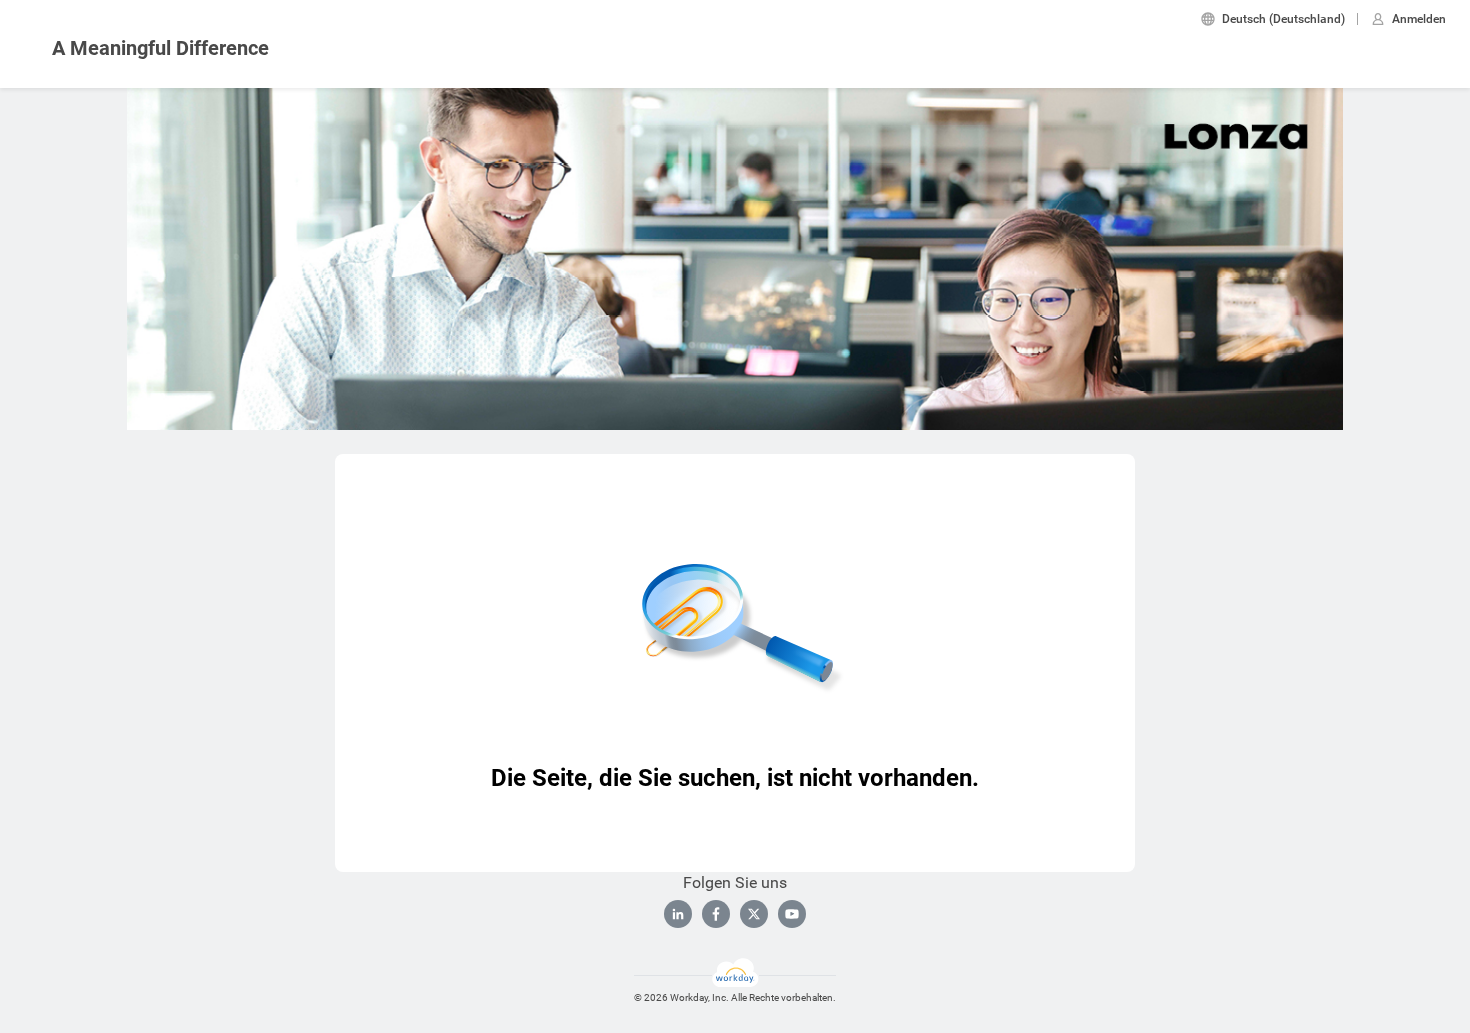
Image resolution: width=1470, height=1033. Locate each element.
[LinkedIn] (678, 914)
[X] (754, 914)
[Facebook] (716, 914)
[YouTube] (792, 914)
